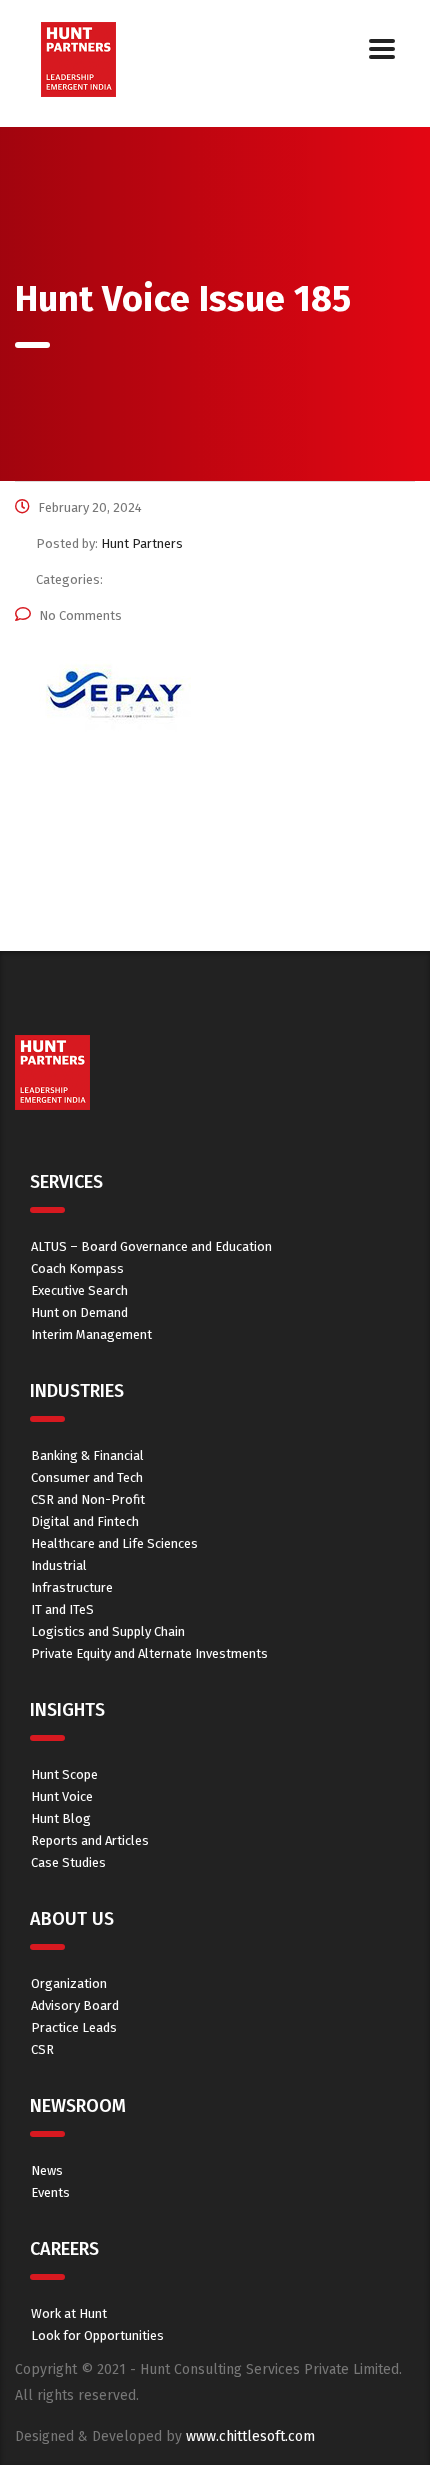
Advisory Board (75, 2005)
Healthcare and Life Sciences (114, 1543)
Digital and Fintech (85, 1521)
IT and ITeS (62, 1609)
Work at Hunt (69, 2313)
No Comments (80, 615)
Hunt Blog (61, 1818)
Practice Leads (74, 2027)
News (47, 2170)
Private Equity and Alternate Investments (149, 1653)
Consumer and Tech (87, 1477)
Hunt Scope (64, 1774)
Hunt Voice (62, 1796)
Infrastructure (72, 1587)
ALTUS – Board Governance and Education (151, 1246)
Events (50, 2192)
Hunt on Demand (79, 1312)
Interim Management (91, 1334)
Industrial (59, 1565)
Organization (69, 1983)
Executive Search (79, 1290)
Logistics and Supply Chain (108, 1631)
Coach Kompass (77, 1268)
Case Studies (68, 1862)
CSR (42, 2049)
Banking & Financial (87, 1455)
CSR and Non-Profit (88, 1499)
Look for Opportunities (97, 2335)
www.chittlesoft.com (250, 2436)
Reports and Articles (90, 1840)
